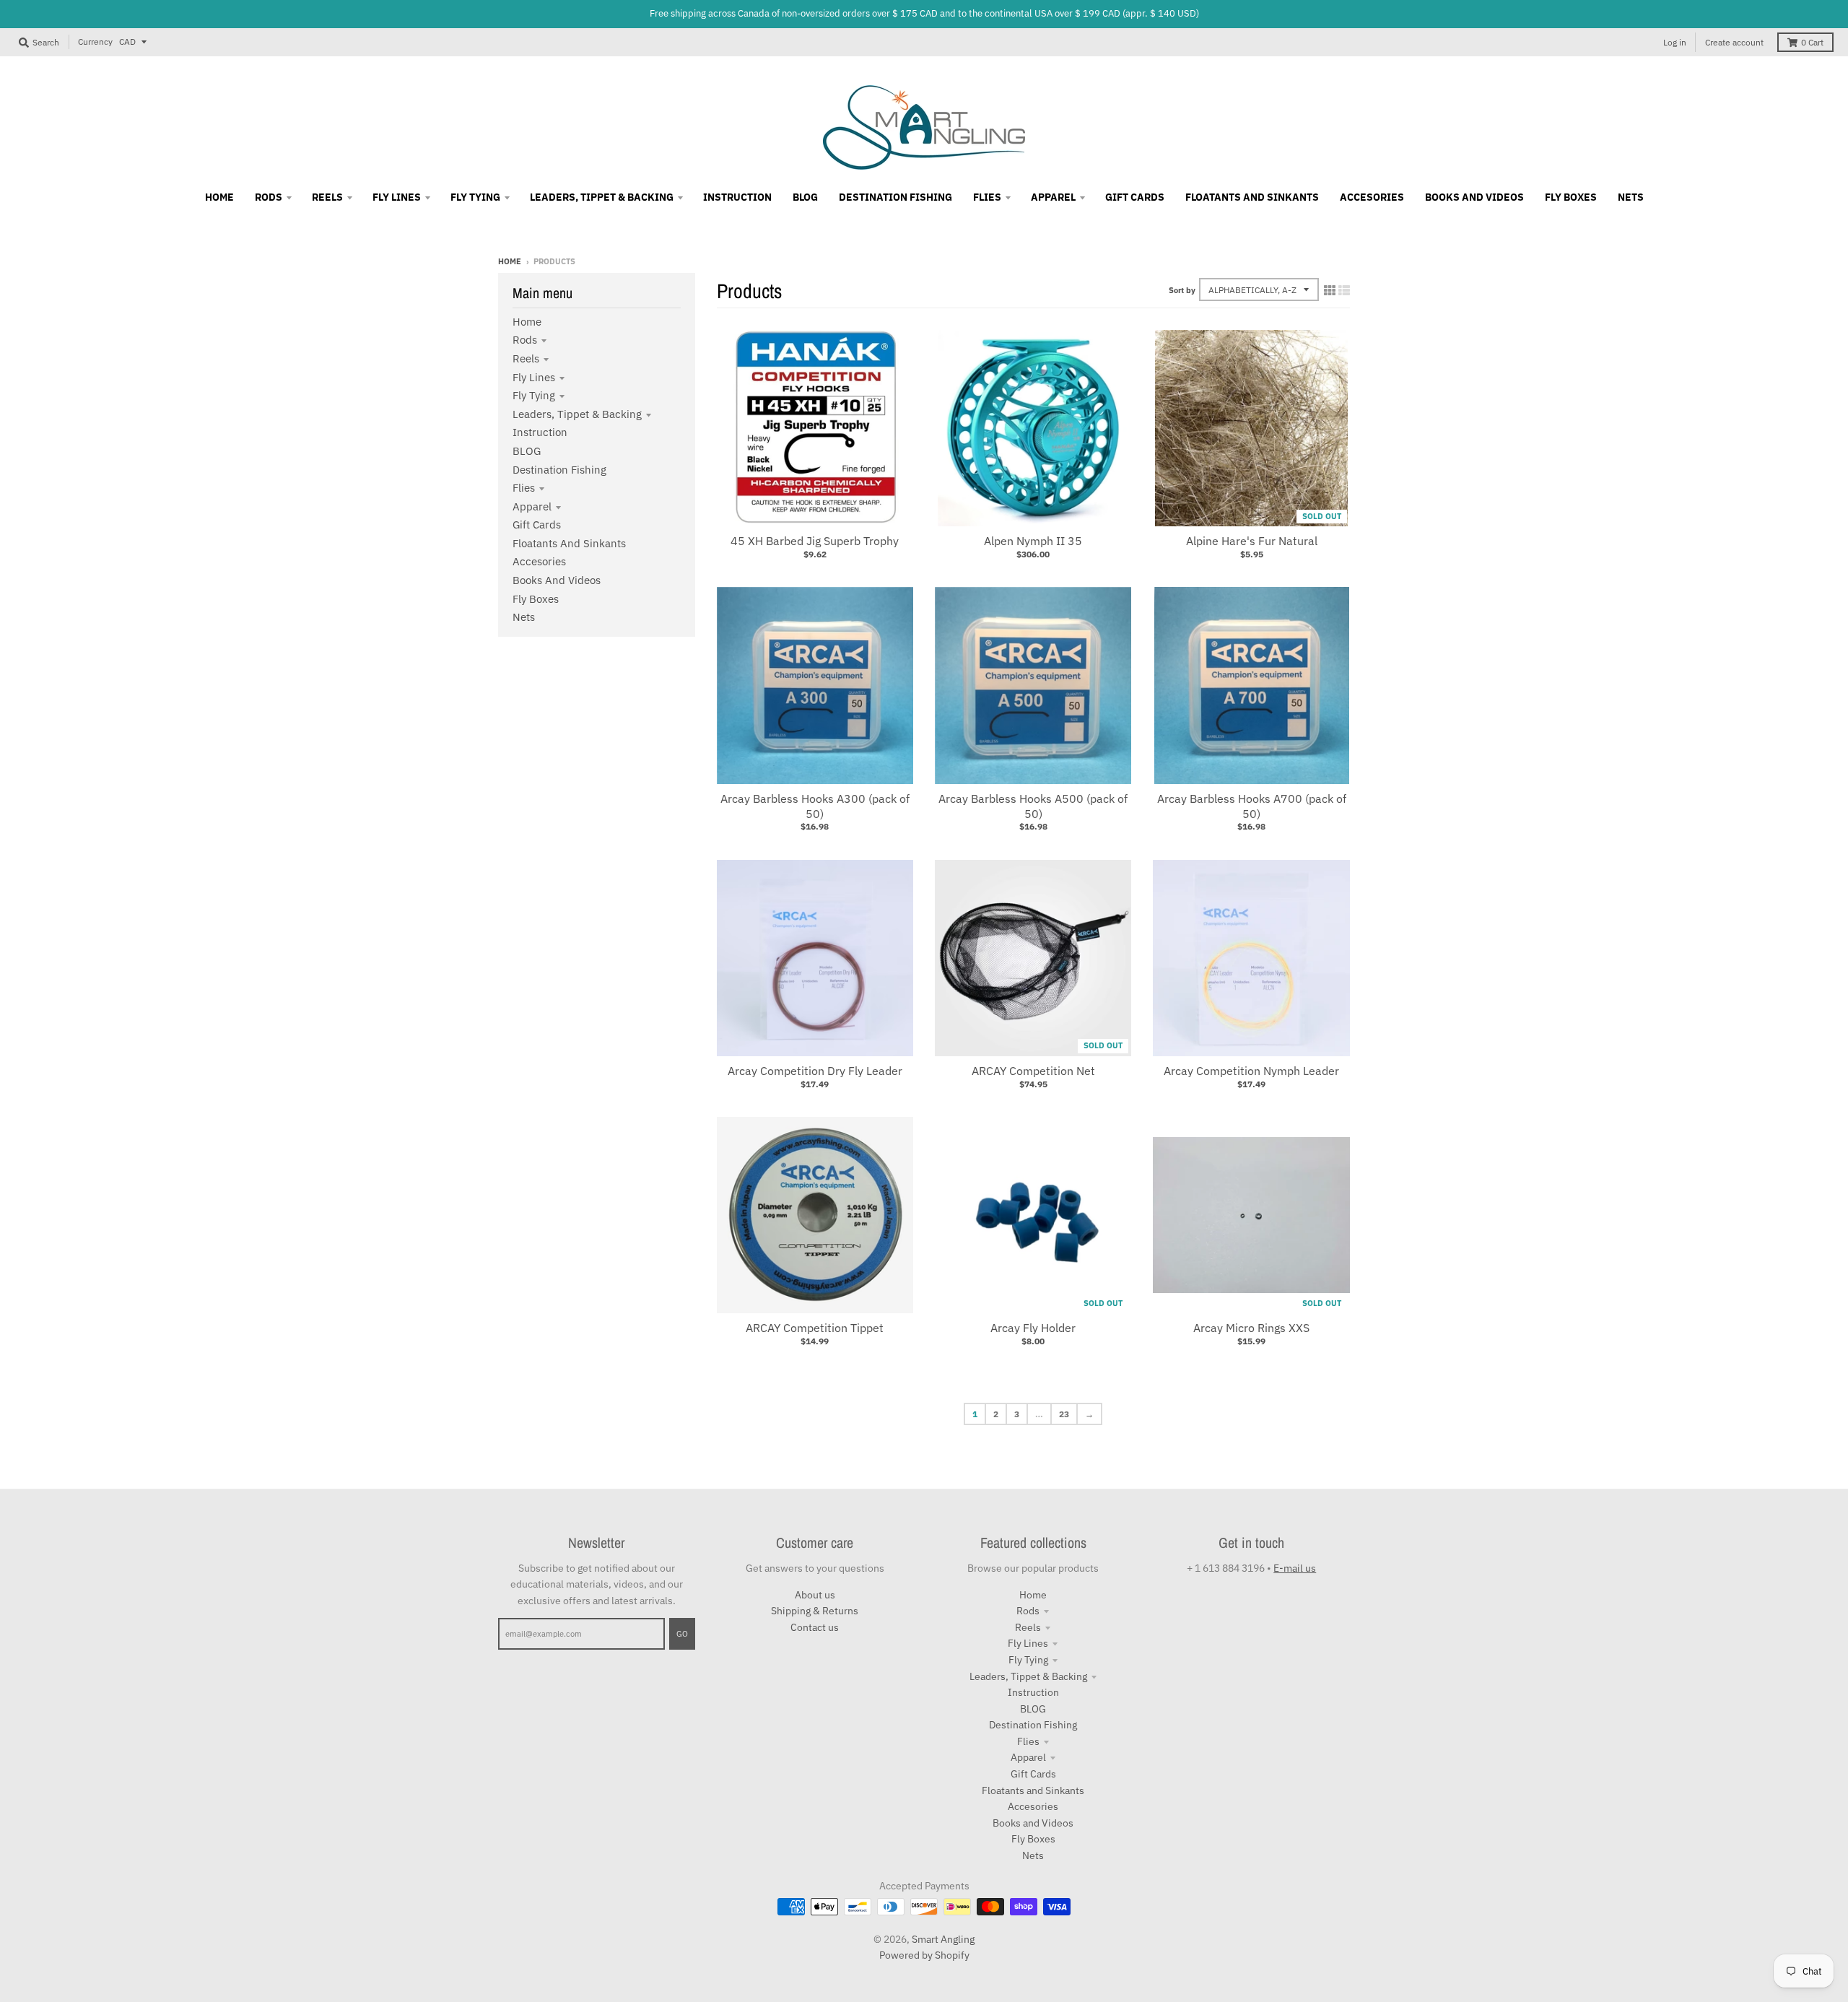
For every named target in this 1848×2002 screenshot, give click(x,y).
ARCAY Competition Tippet (815, 1328)
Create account (1734, 42)
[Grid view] (1330, 290)
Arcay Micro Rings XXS (1251, 1328)
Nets (524, 617)
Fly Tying (534, 395)
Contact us (815, 1627)
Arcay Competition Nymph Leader (1251, 1071)
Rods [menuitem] (269, 197)
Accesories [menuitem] (1372, 197)
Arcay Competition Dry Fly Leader (815, 1071)
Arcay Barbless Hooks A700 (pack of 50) (1252, 806)
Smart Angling (943, 1939)
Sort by (1182, 290)
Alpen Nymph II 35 (1033, 541)
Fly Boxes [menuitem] (1571, 197)
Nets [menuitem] (1631, 197)
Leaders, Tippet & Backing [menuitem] (602, 197)
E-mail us (1295, 1568)
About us (815, 1595)
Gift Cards (537, 525)
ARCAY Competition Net (1033, 1071)
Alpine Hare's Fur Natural (1252, 541)
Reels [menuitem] (327, 197)
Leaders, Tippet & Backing (577, 414)
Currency (95, 42)
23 (1064, 1414)
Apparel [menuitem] (1053, 197)
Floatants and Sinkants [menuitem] (1252, 197)
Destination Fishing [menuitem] (895, 197)
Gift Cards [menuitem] (1135, 197)
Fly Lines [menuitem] (397, 197)
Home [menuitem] (219, 197)
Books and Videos (557, 580)
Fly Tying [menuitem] (475, 197)
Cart (1812, 42)
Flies (524, 488)
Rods (525, 340)
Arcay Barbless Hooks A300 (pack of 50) (815, 806)
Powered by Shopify (924, 1955)
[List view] (1344, 290)
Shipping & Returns (815, 1611)
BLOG (527, 451)
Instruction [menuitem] (737, 197)
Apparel (532, 506)
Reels (526, 358)
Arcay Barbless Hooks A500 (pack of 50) (1033, 806)
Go (682, 1634)
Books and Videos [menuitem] (1474, 197)
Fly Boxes (536, 599)
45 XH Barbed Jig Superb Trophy (815, 541)
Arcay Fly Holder (1033, 1328)
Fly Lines (534, 377)
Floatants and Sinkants (569, 543)
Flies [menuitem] (987, 197)
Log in (1675, 42)
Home (510, 261)
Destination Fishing (559, 470)
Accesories (539, 561)
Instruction (540, 432)
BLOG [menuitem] (805, 197)
